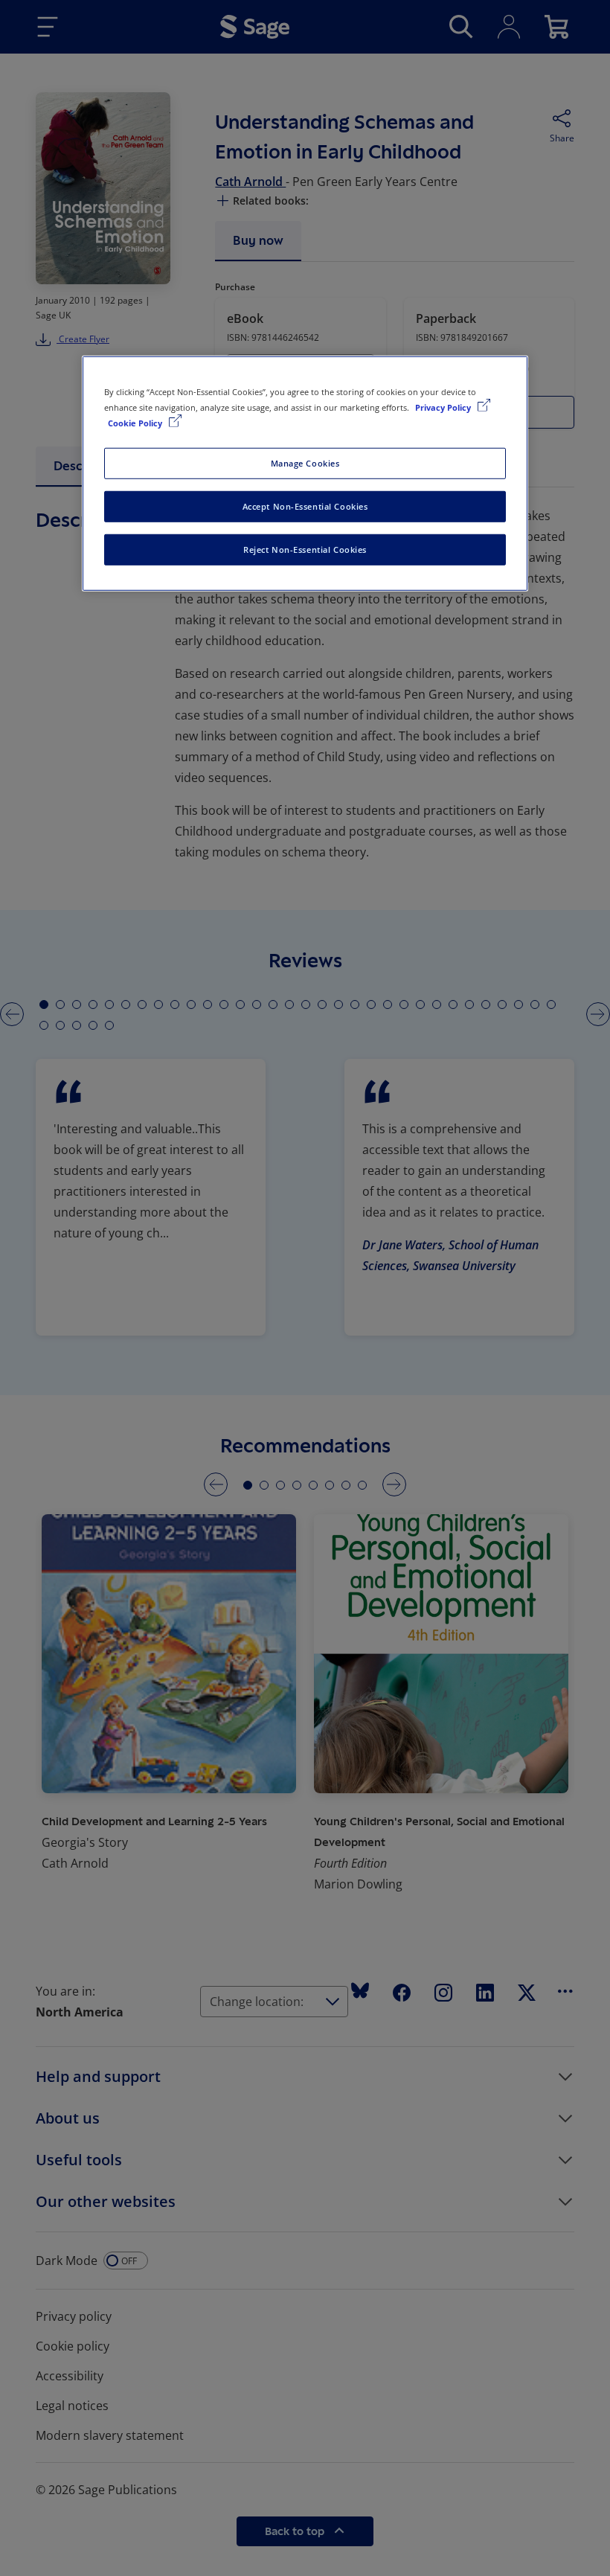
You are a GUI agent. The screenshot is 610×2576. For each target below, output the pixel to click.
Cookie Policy (136, 423)
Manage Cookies (305, 463)
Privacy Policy (444, 407)
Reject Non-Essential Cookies (305, 550)
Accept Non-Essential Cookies (305, 506)
